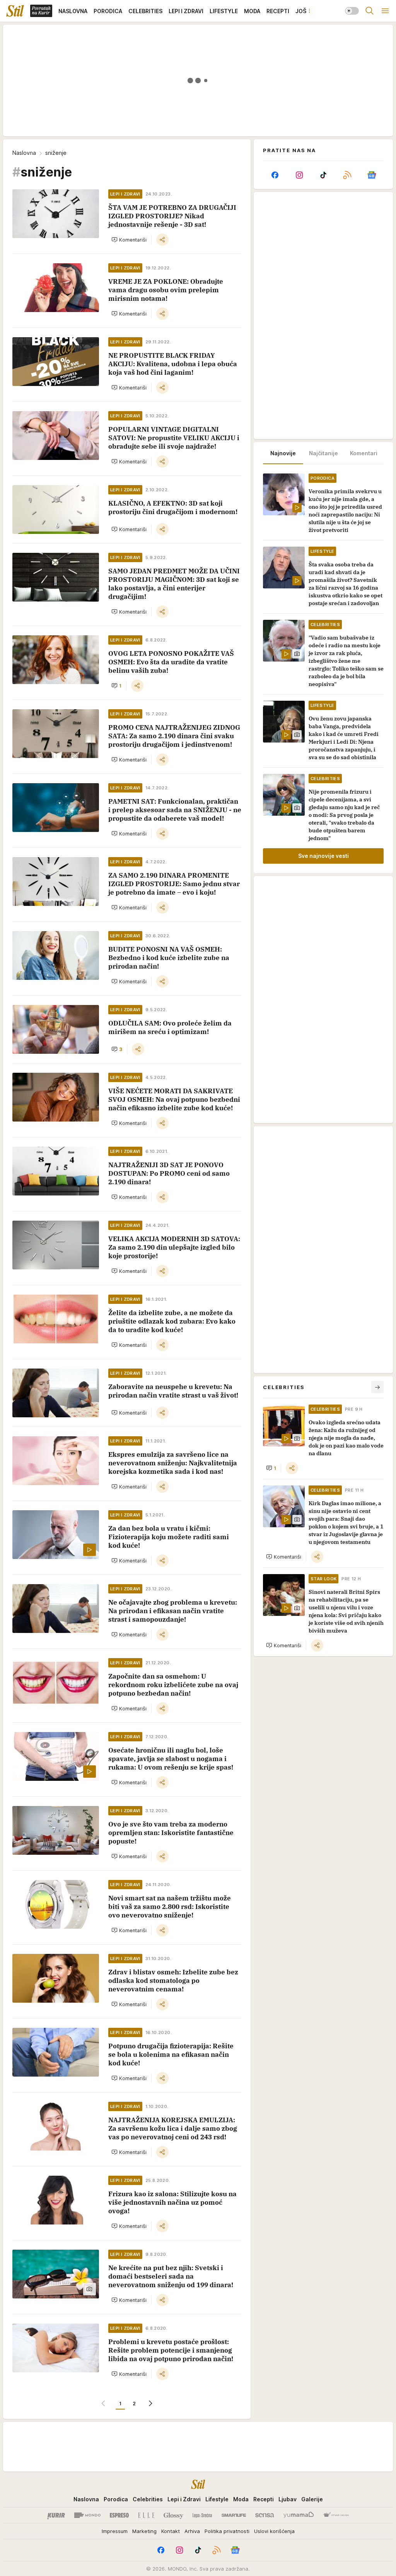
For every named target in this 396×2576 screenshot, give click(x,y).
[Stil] (15, 11)
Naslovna (24, 153)
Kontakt (171, 2531)
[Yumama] (299, 2515)
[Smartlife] (234, 2515)
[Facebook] (275, 175)
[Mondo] (87, 2515)
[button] (129, 240)
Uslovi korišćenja (274, 2531)
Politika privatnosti (227, 2531)
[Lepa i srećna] (202, 2515)
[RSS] (347, 175)
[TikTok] (323, 175)
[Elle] (146, 2515)
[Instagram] (299, 175)
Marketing (144, 2531)
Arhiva (192, 2531)
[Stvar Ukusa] (336, 2515)
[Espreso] (119, 2515)
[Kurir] (56, 2515)
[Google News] (372, 175)
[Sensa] (265, 2515)
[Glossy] (173, 2515)
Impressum (115, 2531)
